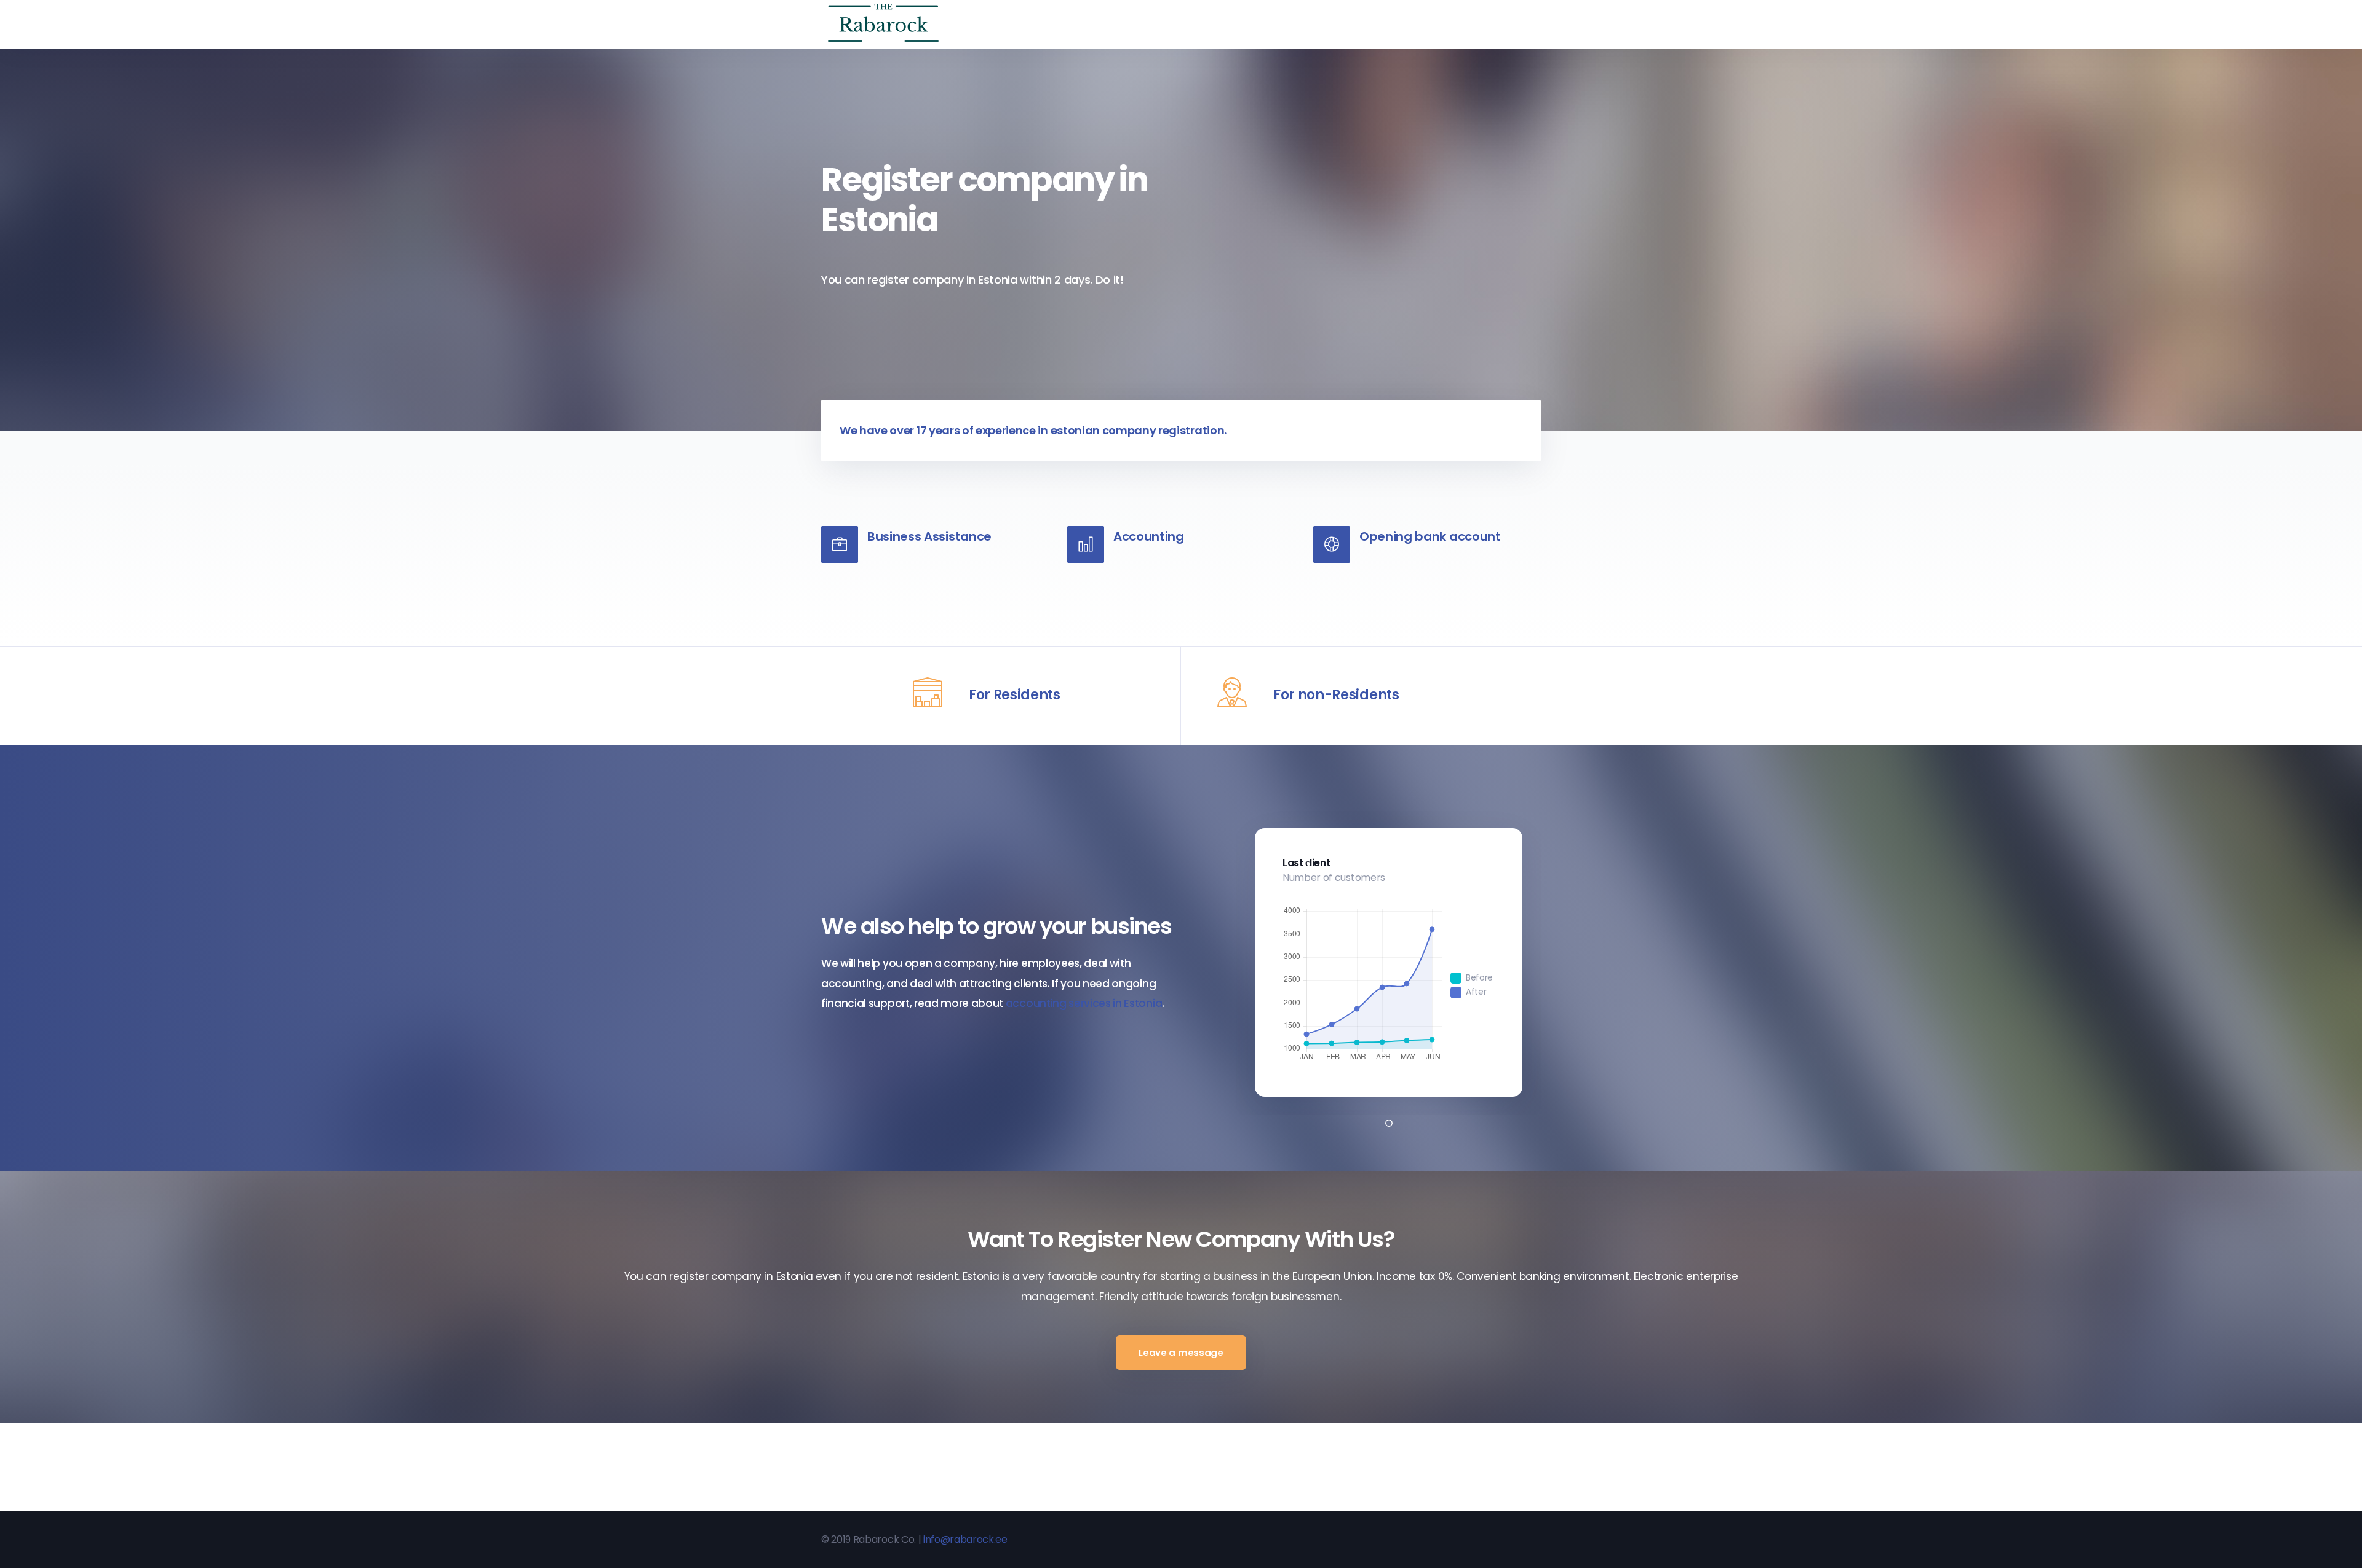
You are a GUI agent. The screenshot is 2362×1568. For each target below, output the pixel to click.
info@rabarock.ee (965, 1539)
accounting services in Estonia (1084, 1003)
